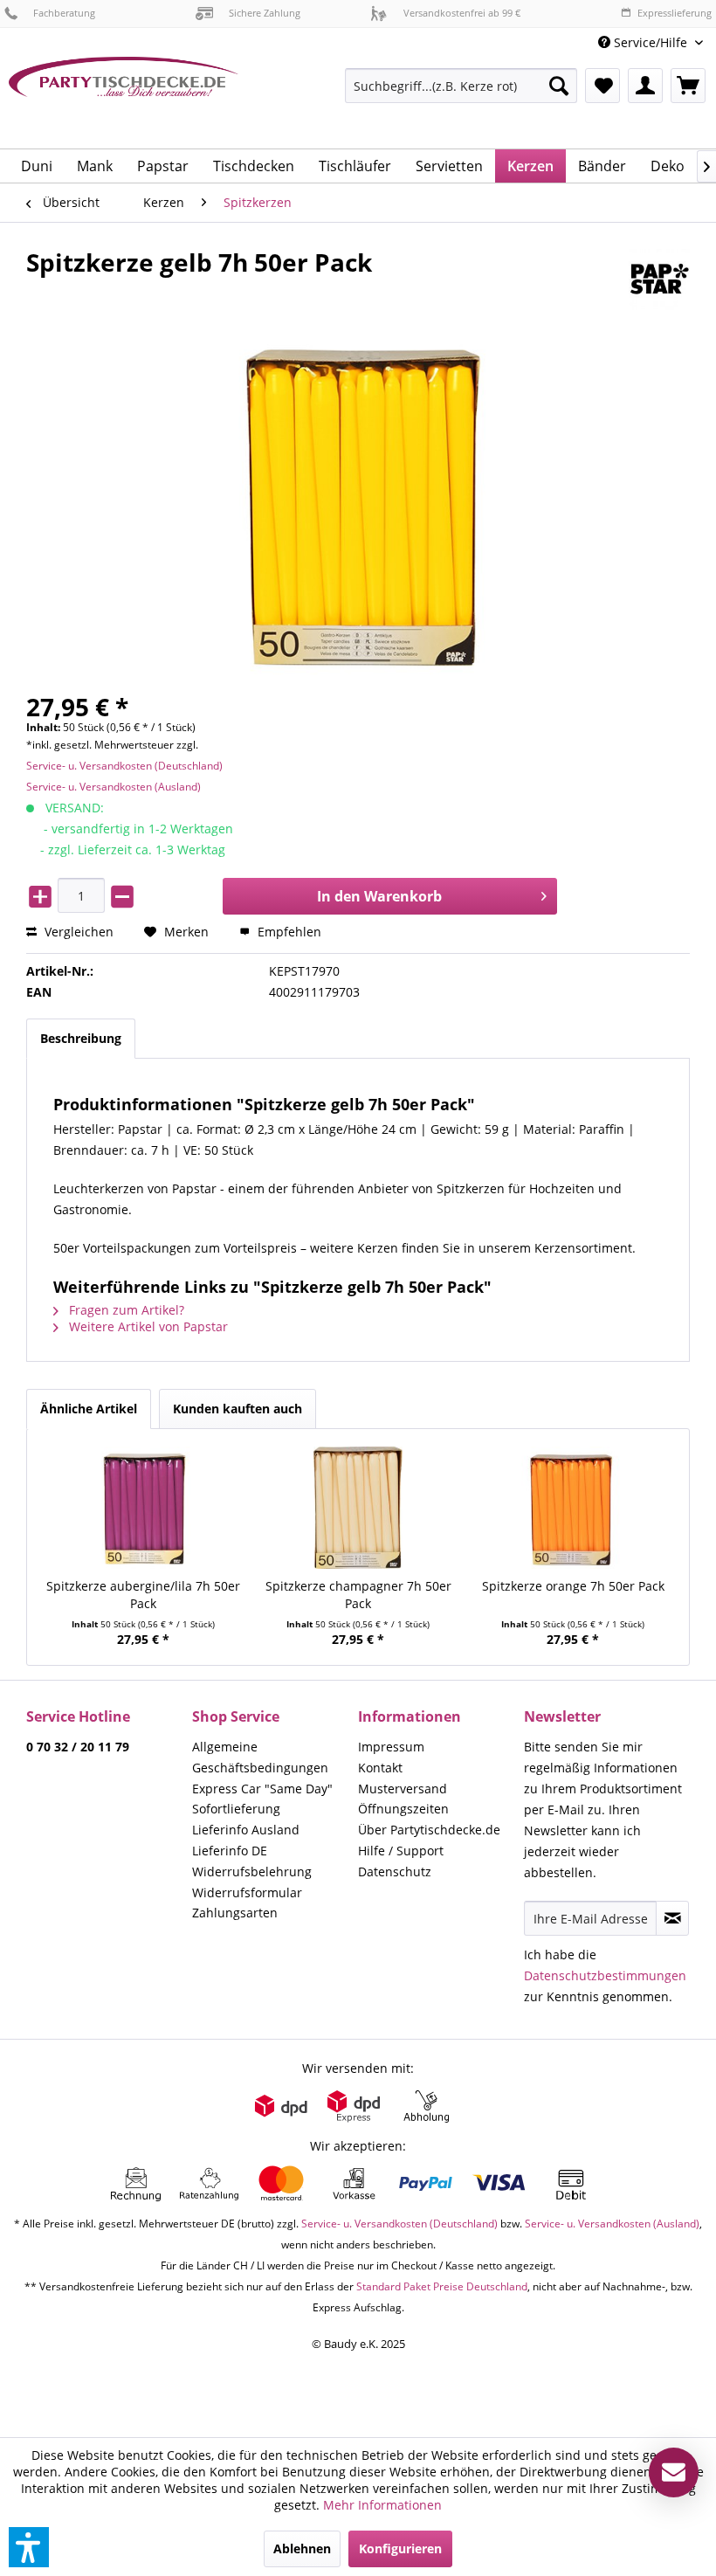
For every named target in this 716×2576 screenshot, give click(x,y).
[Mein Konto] (645, 86)
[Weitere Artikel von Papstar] (659, 280)
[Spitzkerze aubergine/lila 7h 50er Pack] (143, 1508)
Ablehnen (302, 2548)
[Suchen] (559, 86)
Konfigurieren (400, 2548)
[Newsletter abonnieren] (672, 1918)
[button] (29, 2547)
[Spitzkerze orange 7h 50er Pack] (573, 1508)
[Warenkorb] (688, 86)
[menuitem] (651, 42)
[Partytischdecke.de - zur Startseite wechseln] (124, 96)
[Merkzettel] (602, 86)
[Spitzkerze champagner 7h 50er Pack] (358, 1508)
